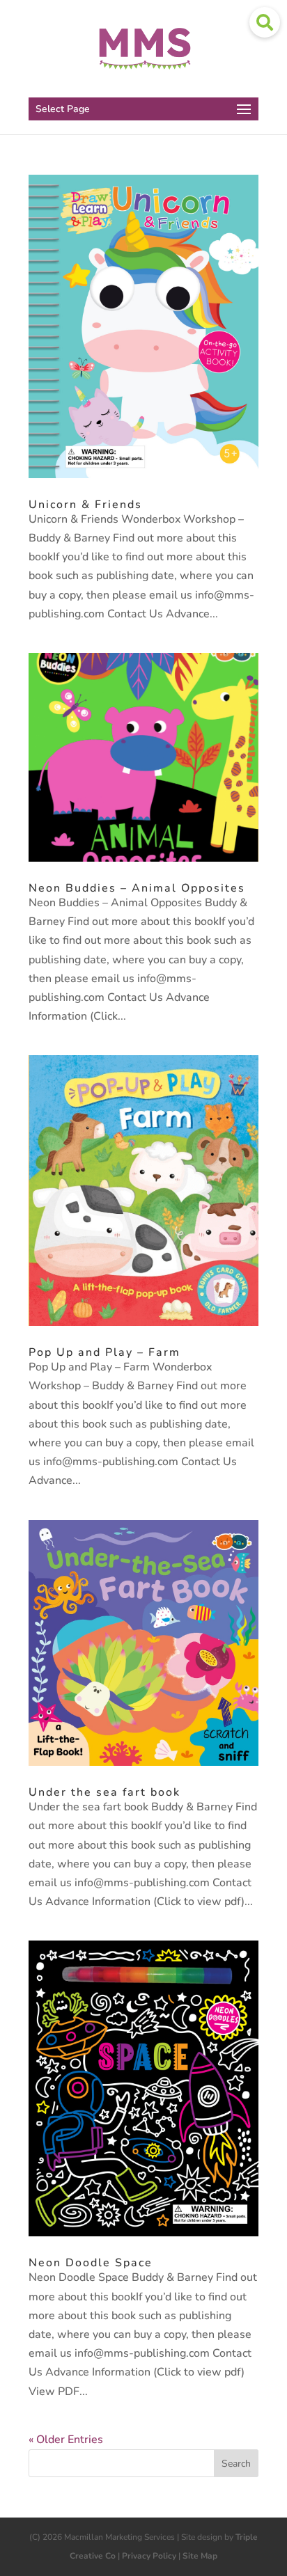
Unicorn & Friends (85, 505)
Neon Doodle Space (91, 2263)
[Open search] (265, 22)
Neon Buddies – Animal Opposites (137, 888)
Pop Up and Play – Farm (104, 1352)
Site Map (200, 2556)
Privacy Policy (149, 2556)
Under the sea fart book (104, 1792)
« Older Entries (66, 2440)
